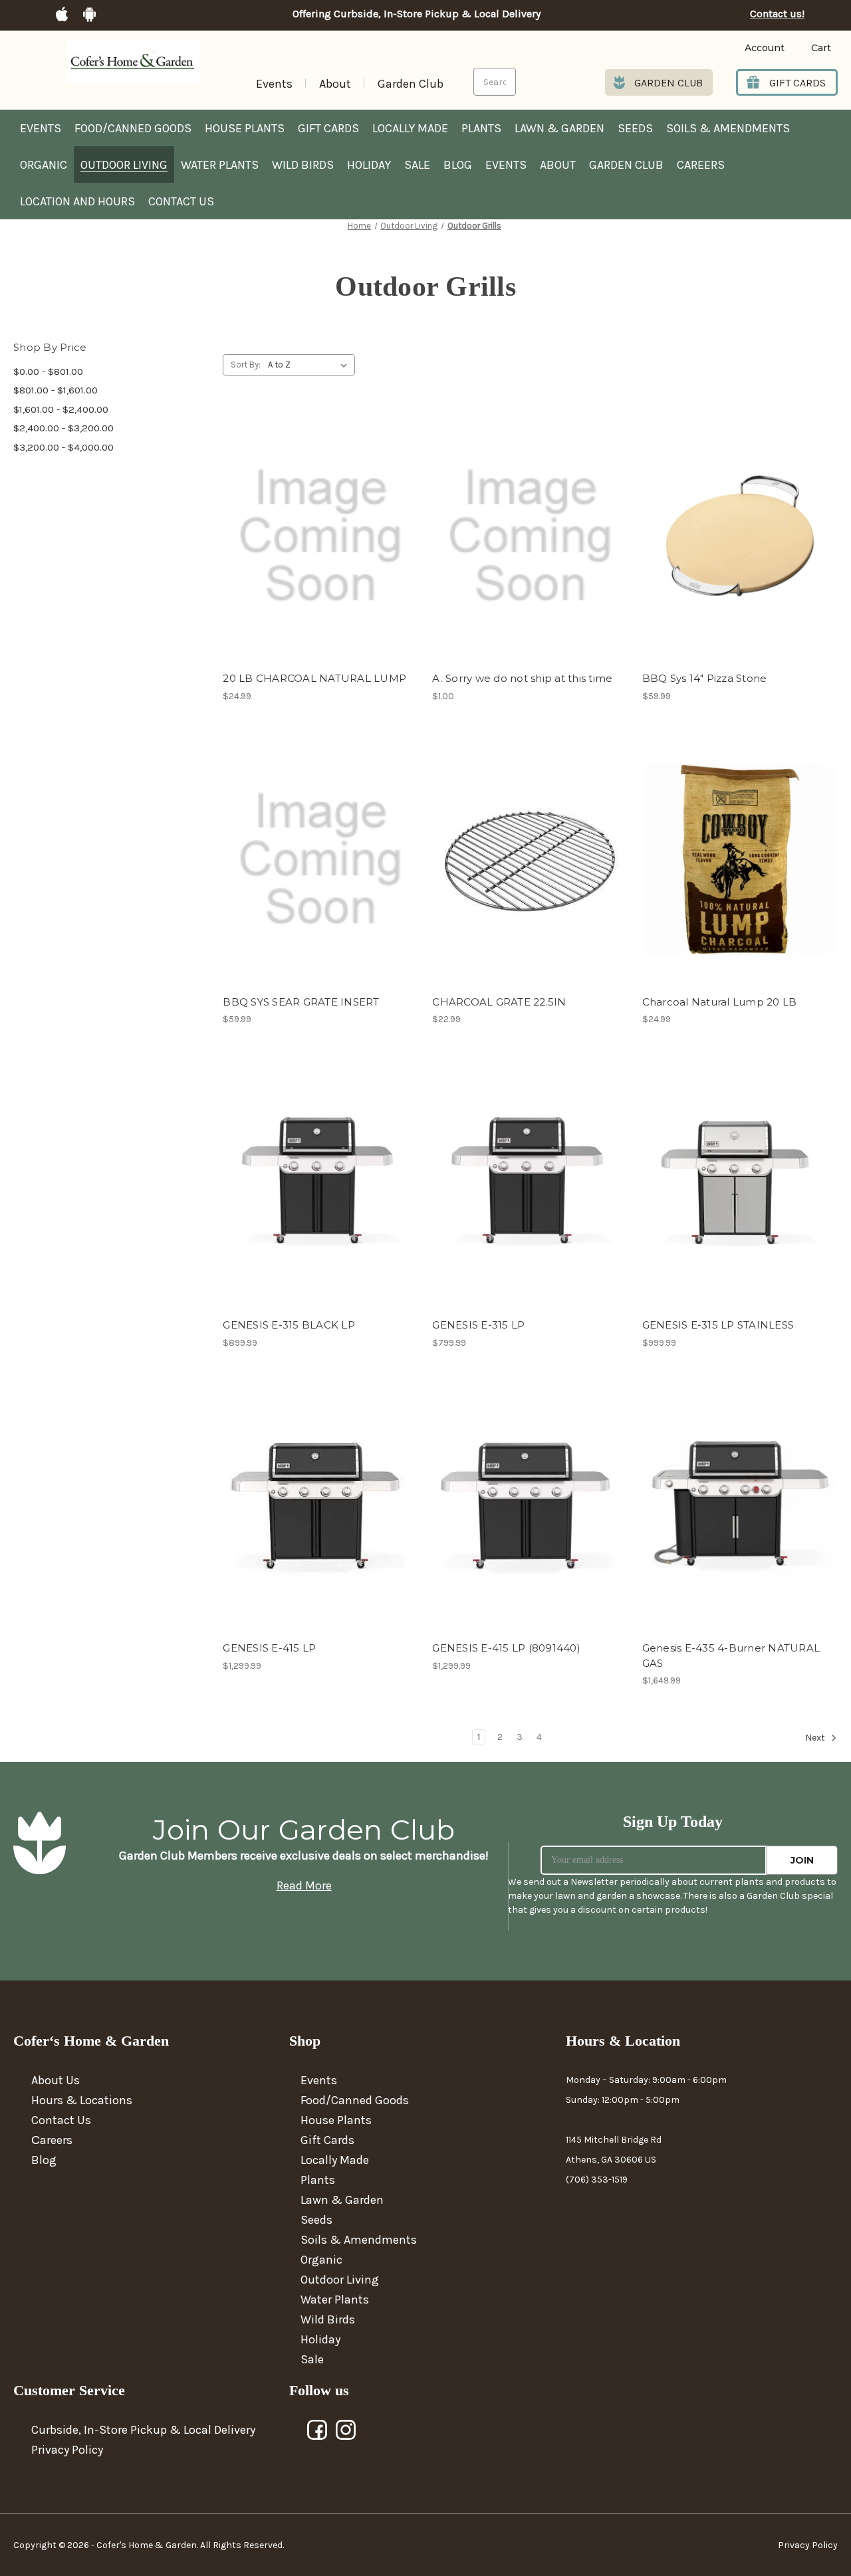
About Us (56, 2080)
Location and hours (77, 201)
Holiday (369, 165)
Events (274, 84)
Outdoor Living (124, 165)
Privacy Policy (67, 2450)
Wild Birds (303, 165)
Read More (304, 1885)
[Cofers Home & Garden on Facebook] (318, 2430)
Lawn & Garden (559, 128)
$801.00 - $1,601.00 (56, 390)
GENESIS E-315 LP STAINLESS (718, 1325)
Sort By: (246, 365)
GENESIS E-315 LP (478, 1325)
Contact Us (181, 201)
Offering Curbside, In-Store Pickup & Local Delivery (417, 14)
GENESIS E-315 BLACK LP (289, 1325)
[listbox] (310, 365)
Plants (481, 128)
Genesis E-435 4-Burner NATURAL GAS (731, 1656)
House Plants (245, 128)
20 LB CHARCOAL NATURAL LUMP (314, 678)
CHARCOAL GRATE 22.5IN (499, 1002)
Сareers (52, 2140)
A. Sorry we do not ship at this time (522, 678)
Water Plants (220, 165)
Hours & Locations (82, 2100)
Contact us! (777, 14)
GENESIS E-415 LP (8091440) (506, 1648)
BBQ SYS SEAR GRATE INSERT (301, 1002)
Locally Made (410, 128)
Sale (417, 165)
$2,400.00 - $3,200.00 (63, 428)
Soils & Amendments (728, 128)
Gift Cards (328, 128)
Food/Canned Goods (133, 128)
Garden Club (411, 84)
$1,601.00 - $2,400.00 (61, 409)
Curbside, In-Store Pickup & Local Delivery (143, 2430)
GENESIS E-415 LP (269, 1648)
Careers (701, 165)
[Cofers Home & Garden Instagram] (346, 2430)
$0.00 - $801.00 (48, 372)
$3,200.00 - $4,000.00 (63, 447)
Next (816, 1738)
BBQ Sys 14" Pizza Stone (705, 678)
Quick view (320, 524)
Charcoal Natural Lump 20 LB (720, 1002)
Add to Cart (321, 548)
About (335, 84)
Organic (44, 165)
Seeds (635, 128)
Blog (458, 165)
